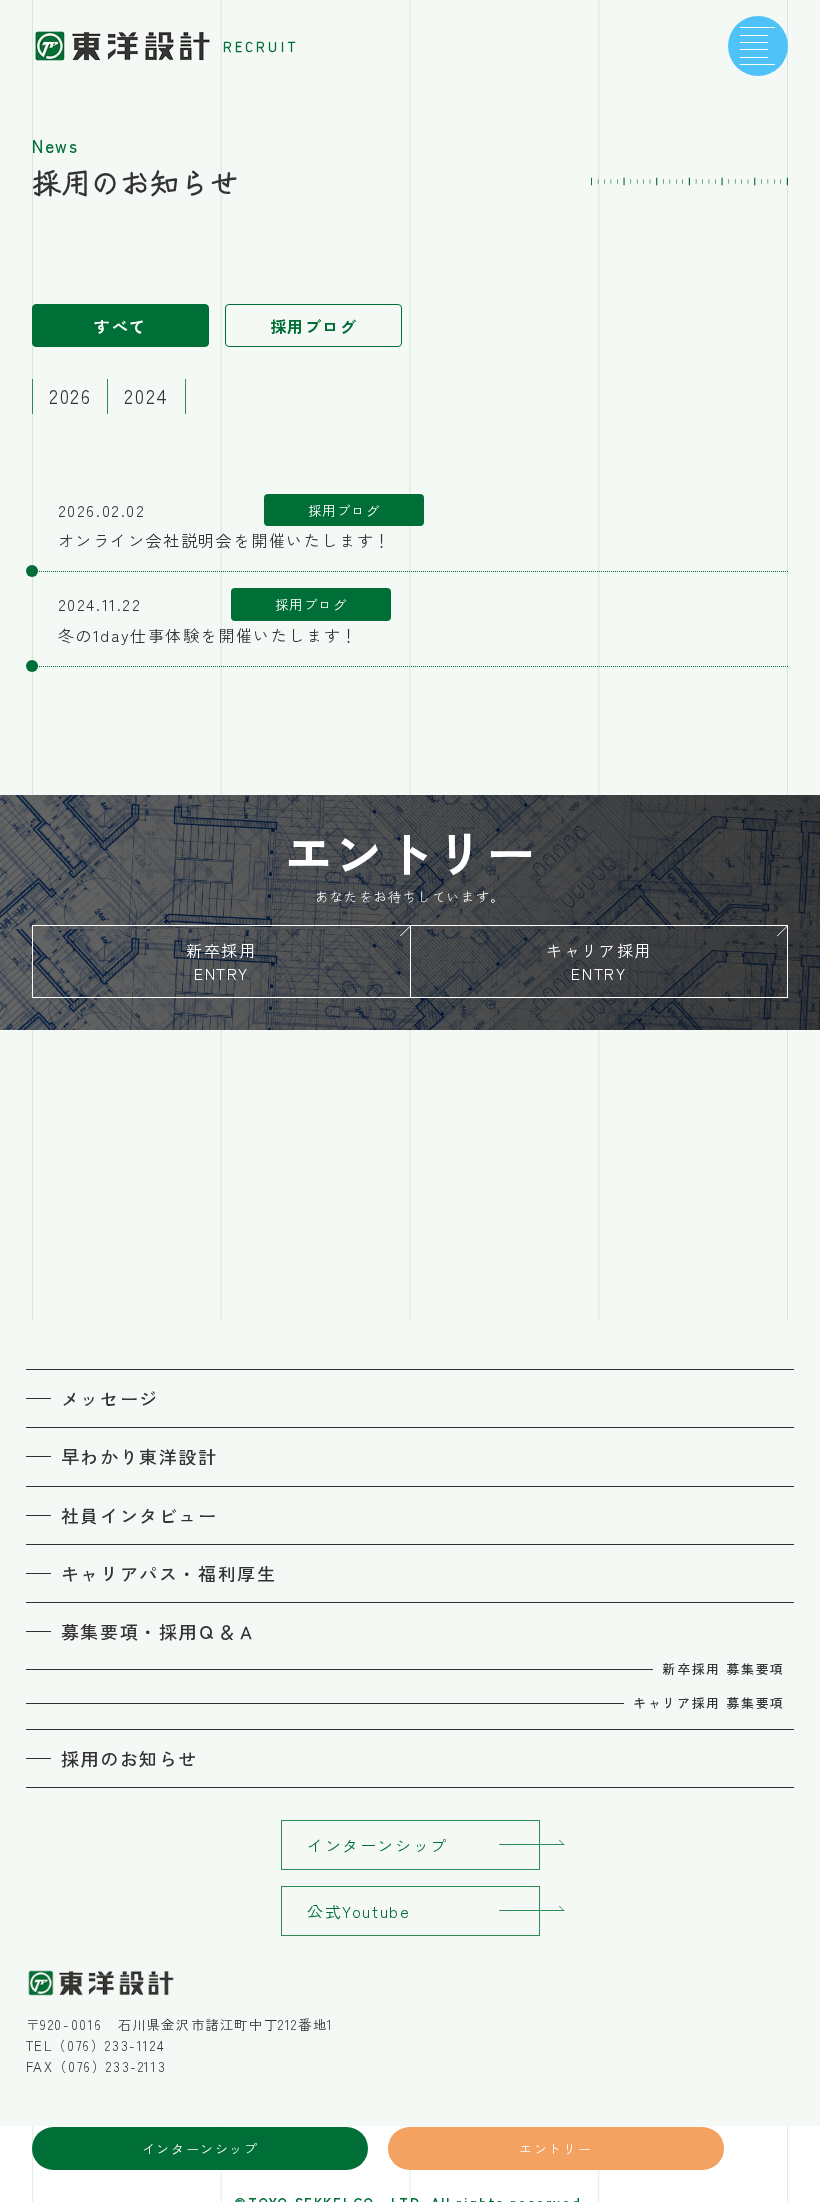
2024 (146, 396)
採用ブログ (314, 326)
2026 (70, 396)
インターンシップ (200, 2148)
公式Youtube (358, 1911)
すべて (120, 326)
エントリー (555, 2148)
